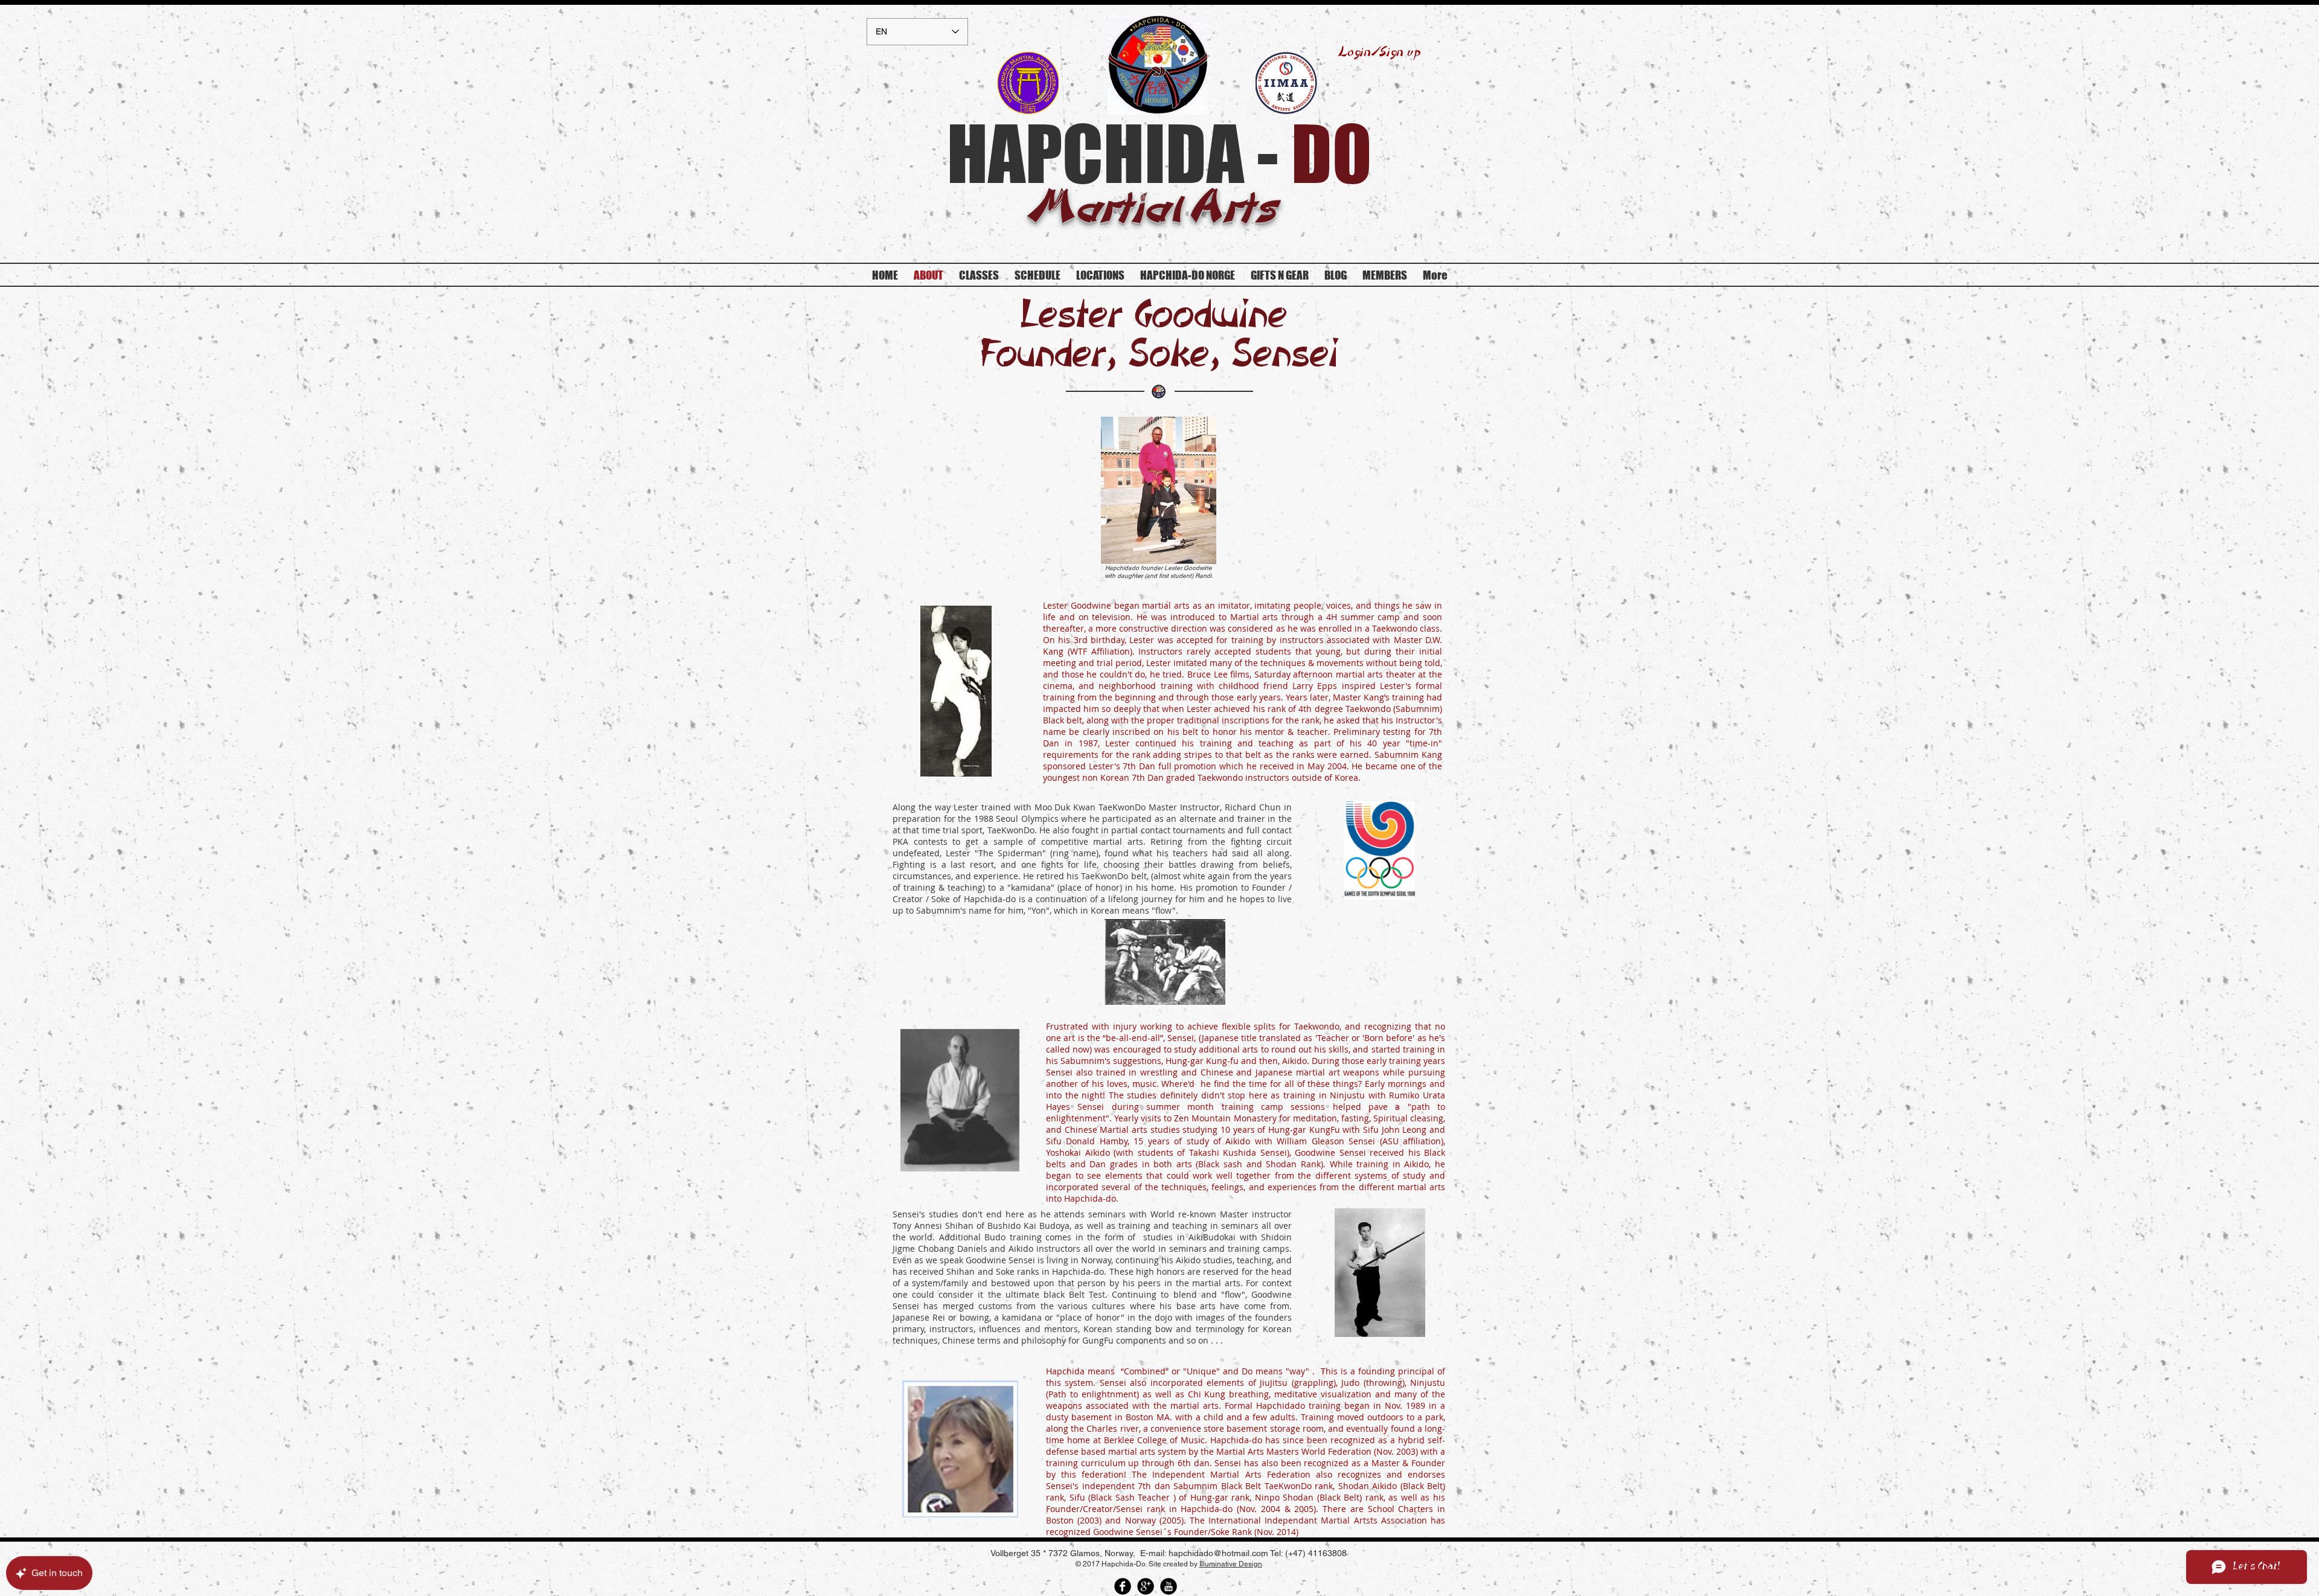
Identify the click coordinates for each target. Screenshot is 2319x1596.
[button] (1385, 275)
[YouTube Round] (1169, 1586)
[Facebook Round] (1123, 1586)
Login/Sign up (1380, 53)
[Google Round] (1146, 1586)
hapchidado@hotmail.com (1218, 1553)
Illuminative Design (1231, 1564)
